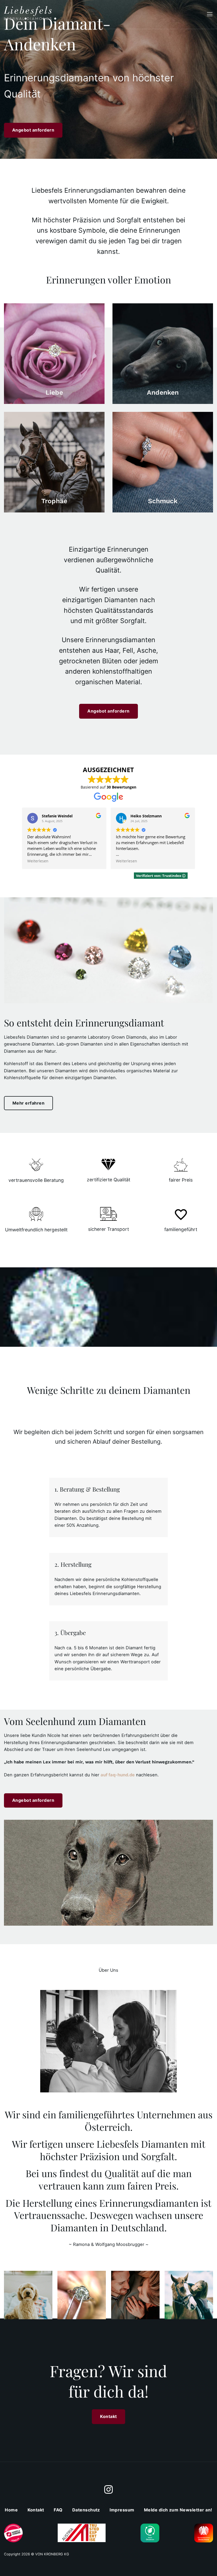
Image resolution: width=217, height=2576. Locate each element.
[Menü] (210, 14)
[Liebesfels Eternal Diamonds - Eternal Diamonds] (28, 14)
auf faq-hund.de (118, 1775)
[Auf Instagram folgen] (108, 2490)
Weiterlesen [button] (38, 861)
